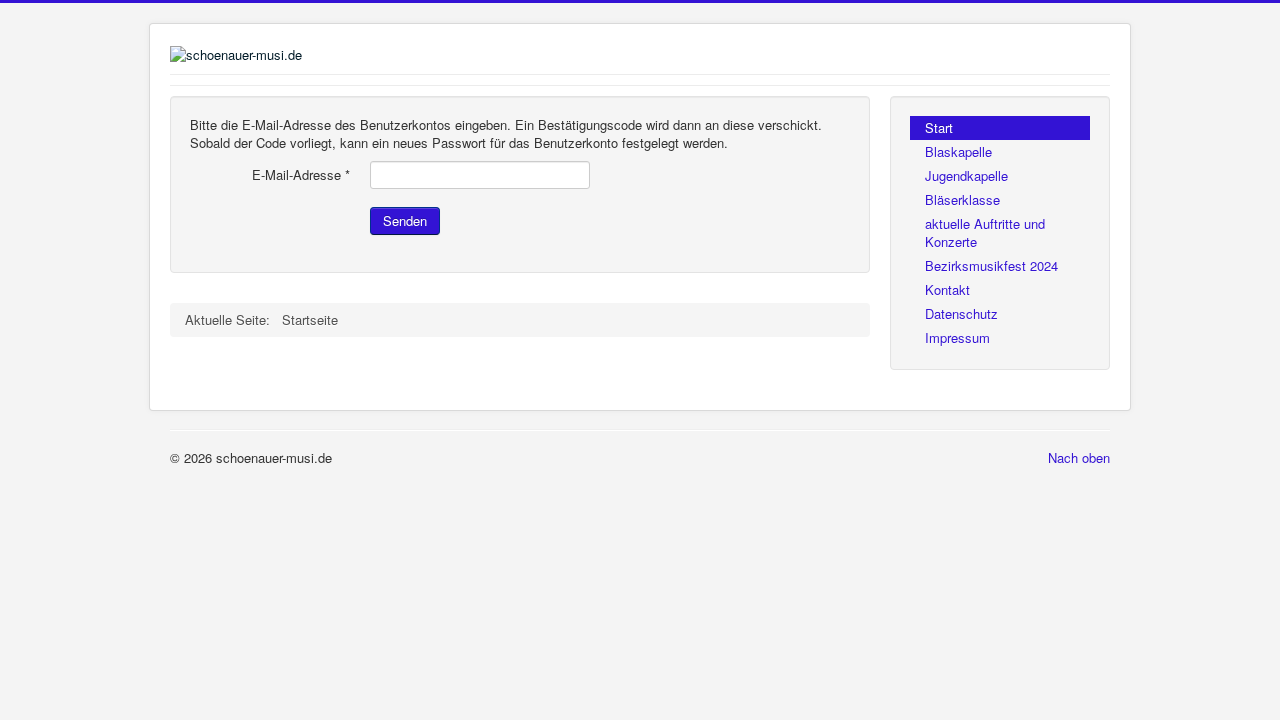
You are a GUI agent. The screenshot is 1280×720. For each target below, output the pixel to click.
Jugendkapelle (966, 175)
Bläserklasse (962, 199)
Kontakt (947, 289)
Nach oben (1079, 457)
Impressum (957, 337)
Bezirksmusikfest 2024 (991, 265)
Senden (405, 220)
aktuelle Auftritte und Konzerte (985, 232)
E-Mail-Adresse (301, 175)
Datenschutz (961, 313)
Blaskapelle (958, 151)
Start (939, 127)
